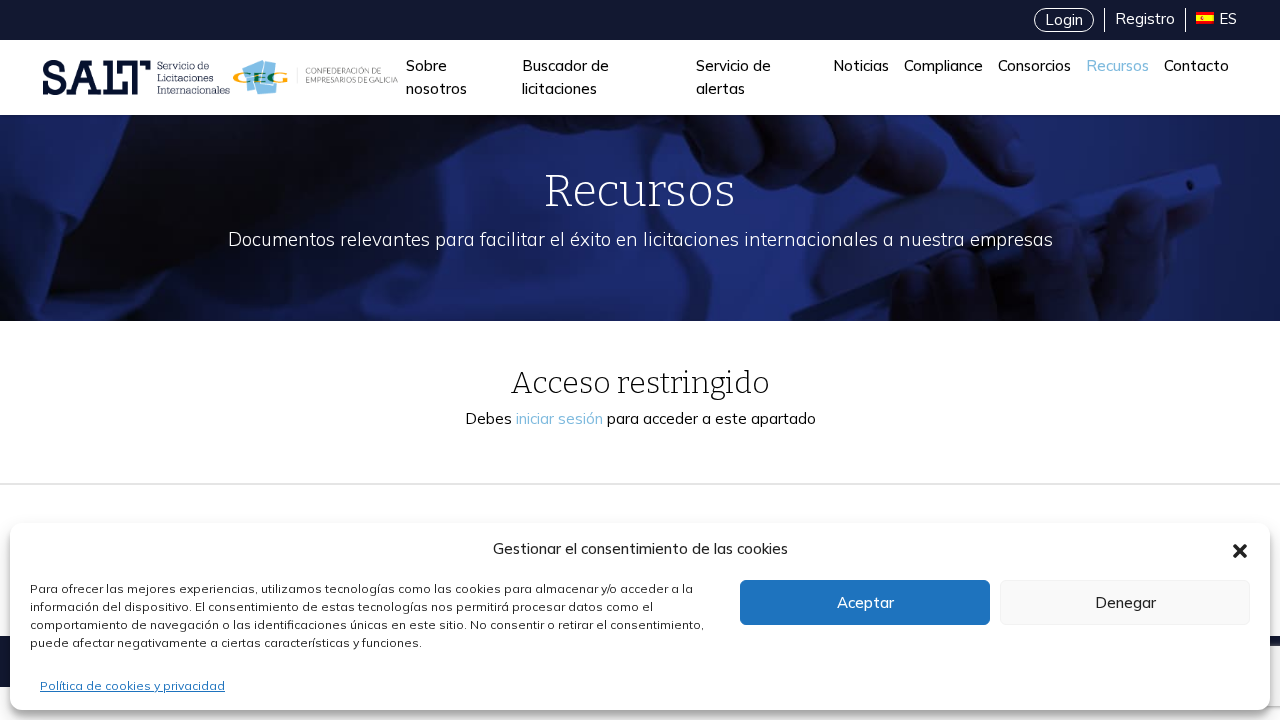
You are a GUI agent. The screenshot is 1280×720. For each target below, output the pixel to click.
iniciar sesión (559, 418)
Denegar (1125, 602)
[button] (1240, 549)
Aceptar (865, 602)
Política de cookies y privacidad (132, 685)
